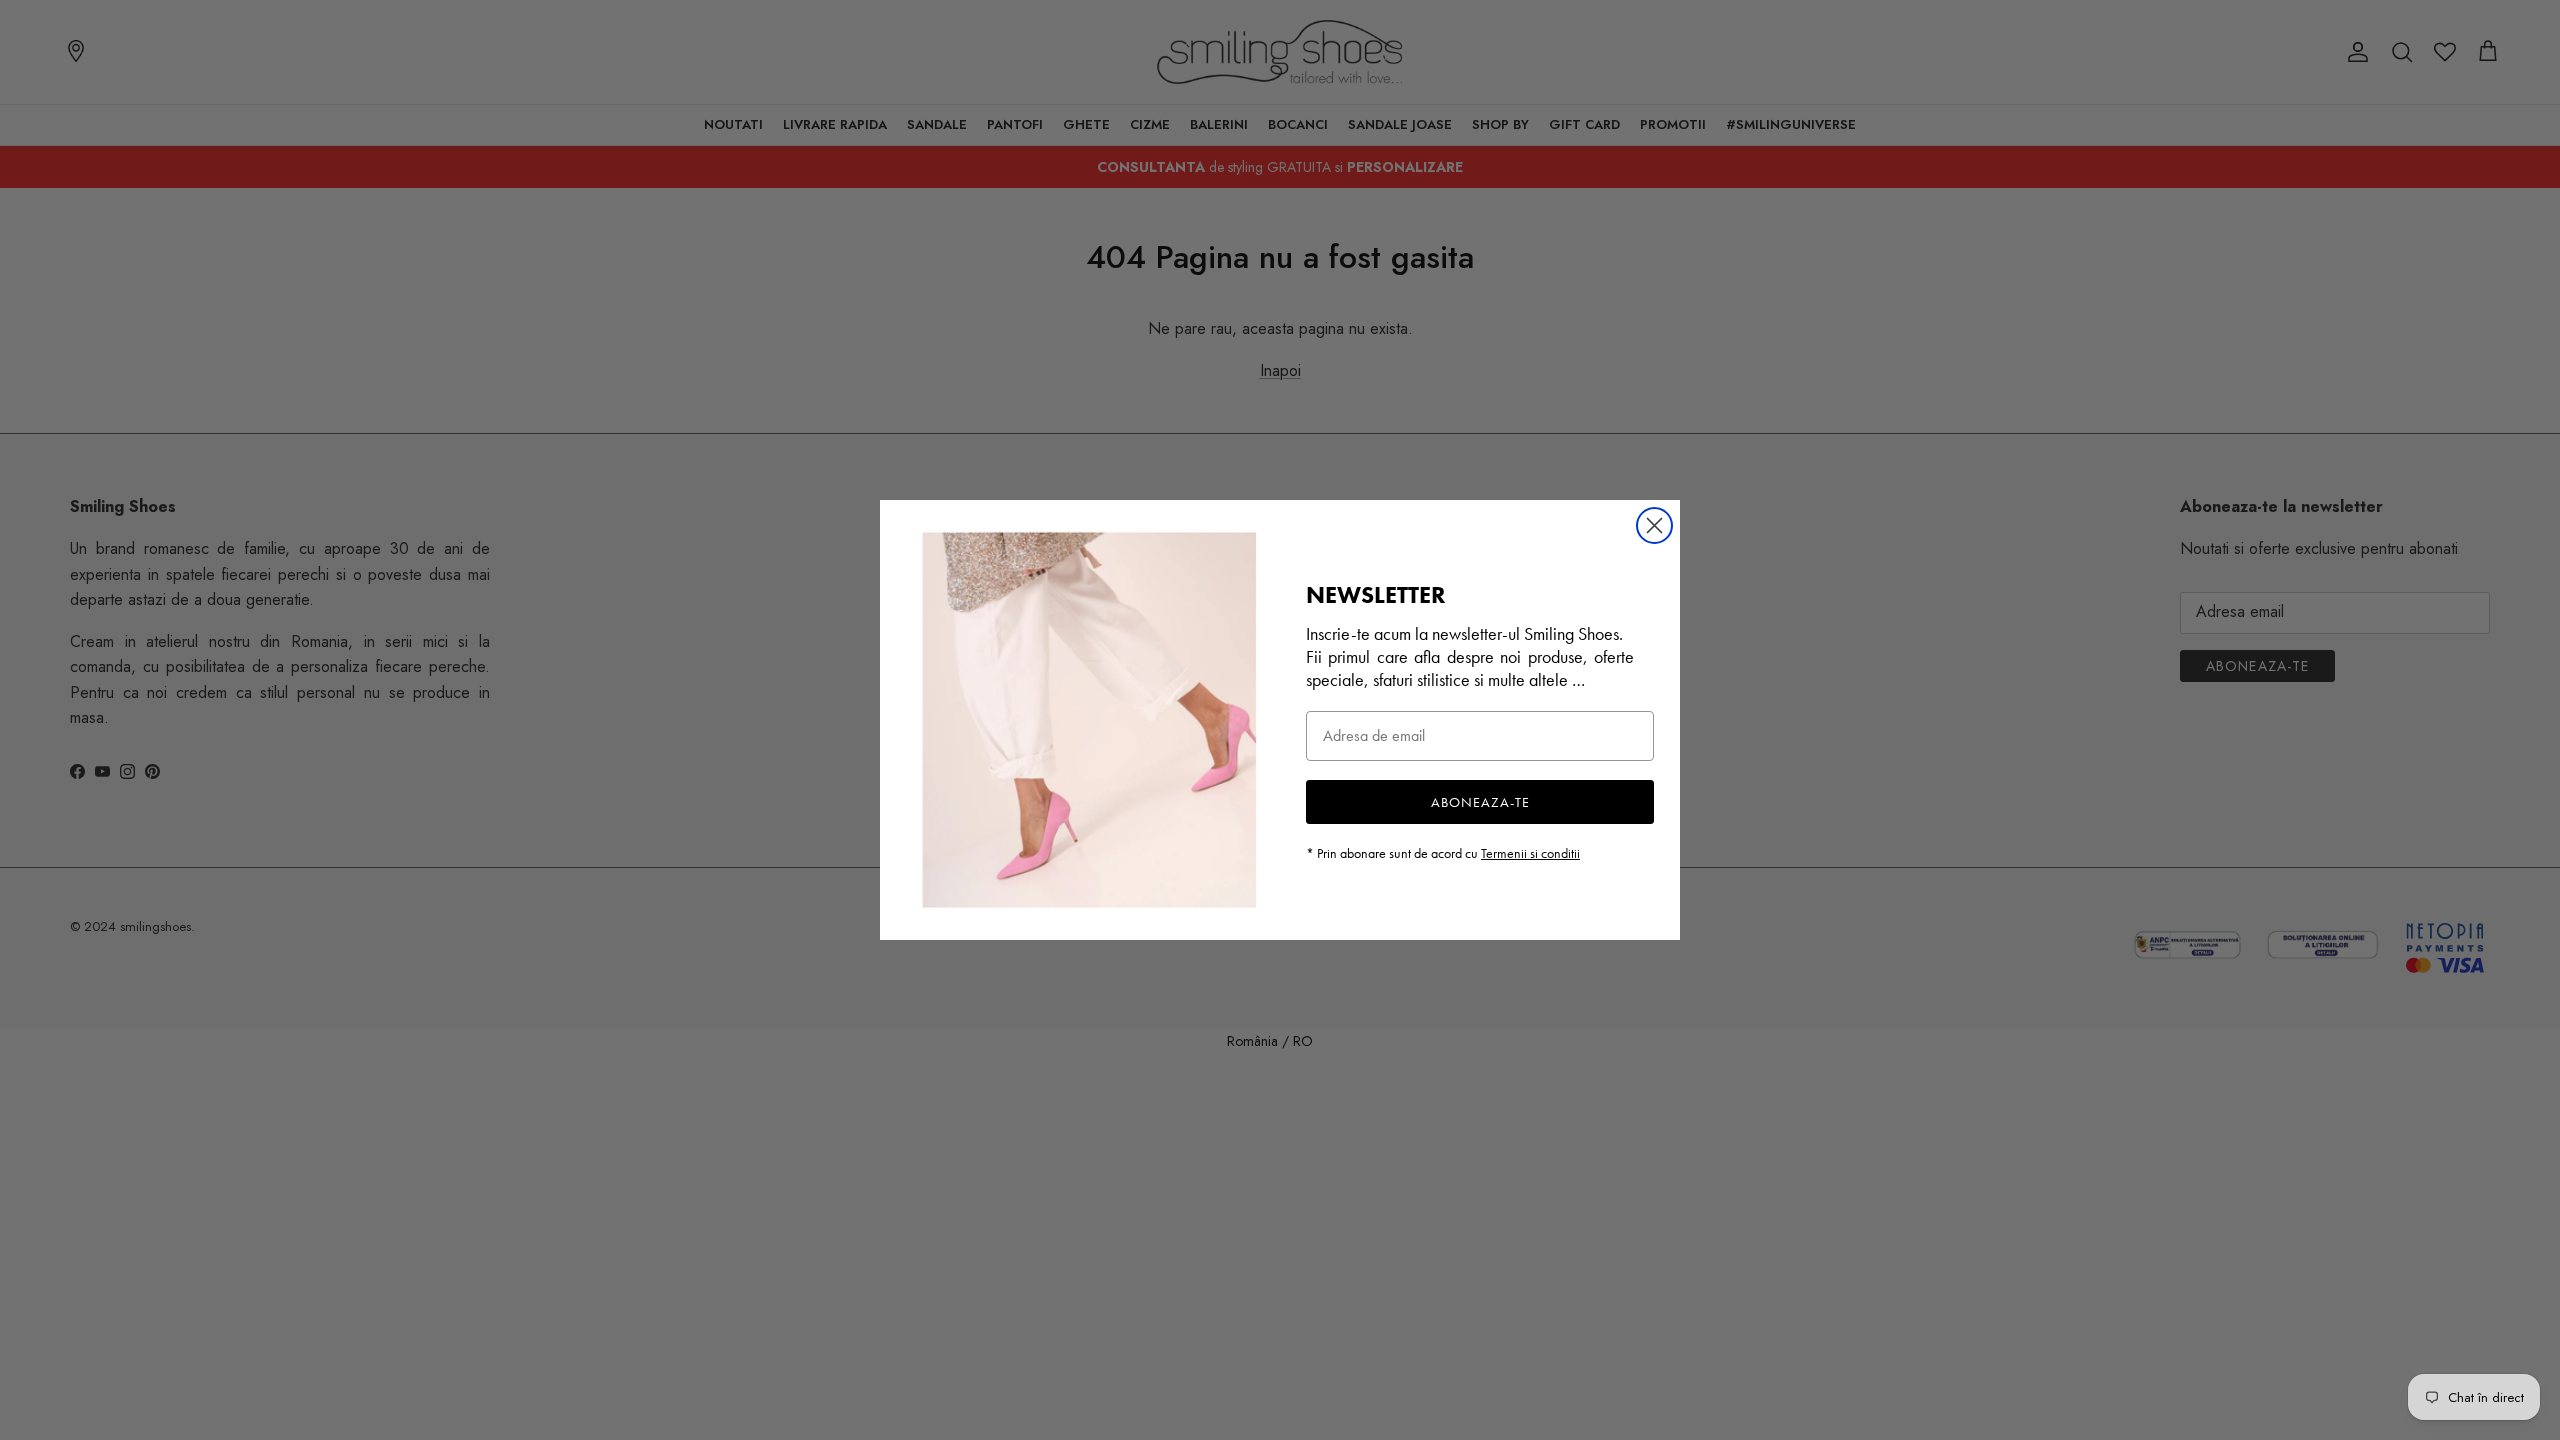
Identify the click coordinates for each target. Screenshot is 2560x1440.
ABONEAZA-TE (1480, 802)
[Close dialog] (1654, 525)
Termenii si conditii (1530, 853)
